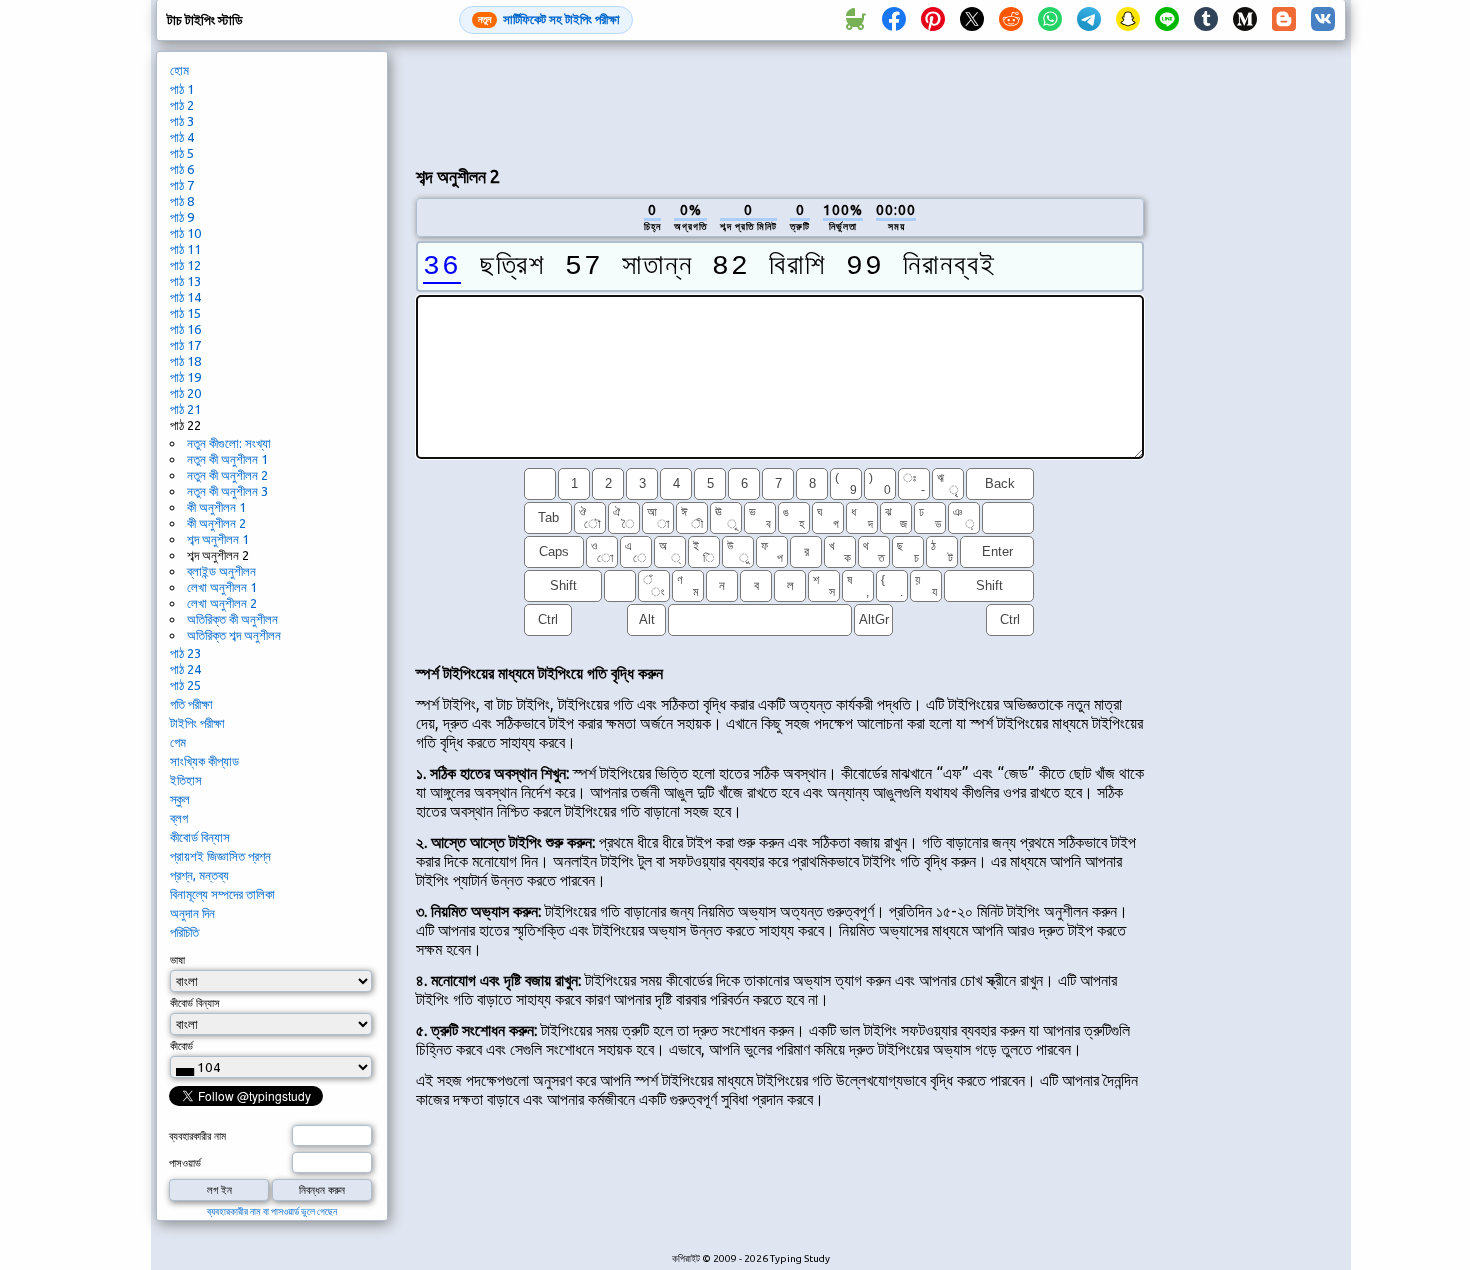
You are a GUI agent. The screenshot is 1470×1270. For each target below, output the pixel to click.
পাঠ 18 (185, 361)
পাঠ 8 (182, 201)
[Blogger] (1284, 20)
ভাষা (177, 960)
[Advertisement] (780, 101)
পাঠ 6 (182, 169)
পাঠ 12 (185, 265)
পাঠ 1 (182, 89)
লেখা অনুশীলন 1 (222, 587)
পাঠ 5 (182, 153)
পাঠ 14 (185, 297)
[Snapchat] (1128, 20)
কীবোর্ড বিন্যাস (200, 837)
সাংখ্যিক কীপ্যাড (204, 761)
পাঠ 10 (185, 233)
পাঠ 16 (185, 329)
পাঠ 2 (182, 105)
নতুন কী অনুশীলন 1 (227, 459)
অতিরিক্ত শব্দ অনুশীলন (234, 635)
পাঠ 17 (185, 345)
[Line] (1167, 20)
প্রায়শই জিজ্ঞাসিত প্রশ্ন (220, 856)
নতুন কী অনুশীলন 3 (227, 491)
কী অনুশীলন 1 (216, 507)
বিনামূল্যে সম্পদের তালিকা (222, 894)
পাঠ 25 (185, 685)
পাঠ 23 (185, 653)
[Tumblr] (1206, 20)
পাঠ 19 (185, 377)
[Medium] (1245, 20)
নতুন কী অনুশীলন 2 (227, 475)
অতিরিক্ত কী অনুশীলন (232, 619)
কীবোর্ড (181, 1046)
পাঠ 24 (185, 669)
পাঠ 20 (185, 393)
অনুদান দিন (192, 913)
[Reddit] (1011, 20)
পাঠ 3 (182, 121)
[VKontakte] (1323, 20)
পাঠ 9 (182, 217)
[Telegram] (1089, 20)
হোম (179, 70)
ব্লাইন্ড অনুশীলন (221, 571)
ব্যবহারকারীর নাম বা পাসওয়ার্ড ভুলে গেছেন (272, 1211)
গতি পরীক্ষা (191, 704)
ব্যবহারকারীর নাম (197, 1136)
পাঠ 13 (185, 281)
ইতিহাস (186, 780)
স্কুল (180, 799)
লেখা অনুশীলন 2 (222, 603)
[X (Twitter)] (972, 20)
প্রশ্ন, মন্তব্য (199, 875)
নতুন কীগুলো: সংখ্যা (229, 443)
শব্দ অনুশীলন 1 (218, 539)
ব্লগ (179, 818)
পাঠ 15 (185, 313)
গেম (178, 742)
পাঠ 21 (185, 409)
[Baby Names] (855, 20)
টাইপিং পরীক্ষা (197, 723)
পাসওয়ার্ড (185, 1163)
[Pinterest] (933, 20)
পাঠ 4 (182, 137)
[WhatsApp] (1050, 20)
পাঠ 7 (182, 185)
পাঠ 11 (185, 249)
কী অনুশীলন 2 (216, 523)
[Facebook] (894, 20)
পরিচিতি (184, 932)
